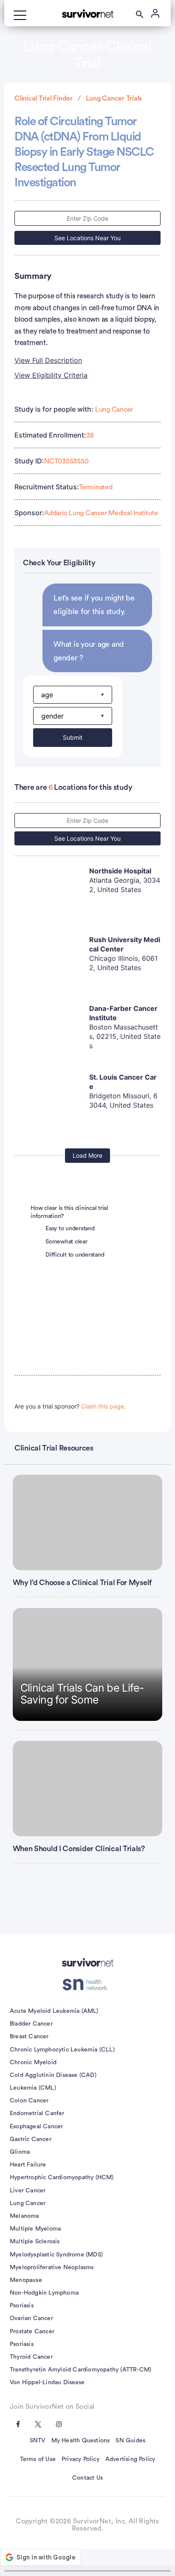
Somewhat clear (66, 1242)
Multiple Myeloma (35, 2229)
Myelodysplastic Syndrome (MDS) (56, 2255)
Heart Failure (28, 2165)
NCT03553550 (66, 461)
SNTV (38, 2441)
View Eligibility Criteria (51, 375)
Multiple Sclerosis (35, 2242)
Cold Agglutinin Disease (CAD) (53, 2075)
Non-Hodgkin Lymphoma (44, 2293)
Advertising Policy (130, 2459)
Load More (87, 1155)
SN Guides (130, 2441)
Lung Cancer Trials (114, 98)
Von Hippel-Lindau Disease (47, 2382)
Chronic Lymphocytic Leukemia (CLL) (62, 2050)
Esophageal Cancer (36, 2127)
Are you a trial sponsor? (70, 1406)
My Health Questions (81, 2441)
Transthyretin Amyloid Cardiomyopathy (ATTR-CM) (80, 2370)
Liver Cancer (28, 2191)
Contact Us (87, 2478)
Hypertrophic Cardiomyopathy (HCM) (62, 2178)
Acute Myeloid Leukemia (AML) (54, 2011)
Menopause (26, 2280)
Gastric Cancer (31, 2139)
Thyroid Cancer (31, 2357)
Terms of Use (38, 2459)
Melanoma (24, 2216)
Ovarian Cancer (31, 2318)
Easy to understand (70, 1229)
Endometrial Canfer (37, 2113)
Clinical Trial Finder (44, 98)
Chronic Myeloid (33, 2062)
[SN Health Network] (88, 1984)
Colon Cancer (29, 2101)
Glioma (20, 2152)
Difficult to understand (75, 1255)
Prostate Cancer (32, 2332)
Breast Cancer (29, 2037)
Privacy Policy (80, 2459)
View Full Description (48, 360)
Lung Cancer (114, 410)
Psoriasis (22, 2306)
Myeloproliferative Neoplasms (52, 2267)
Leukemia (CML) (33, 2088)
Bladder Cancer (31, 2024)
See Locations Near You (87, 238)
